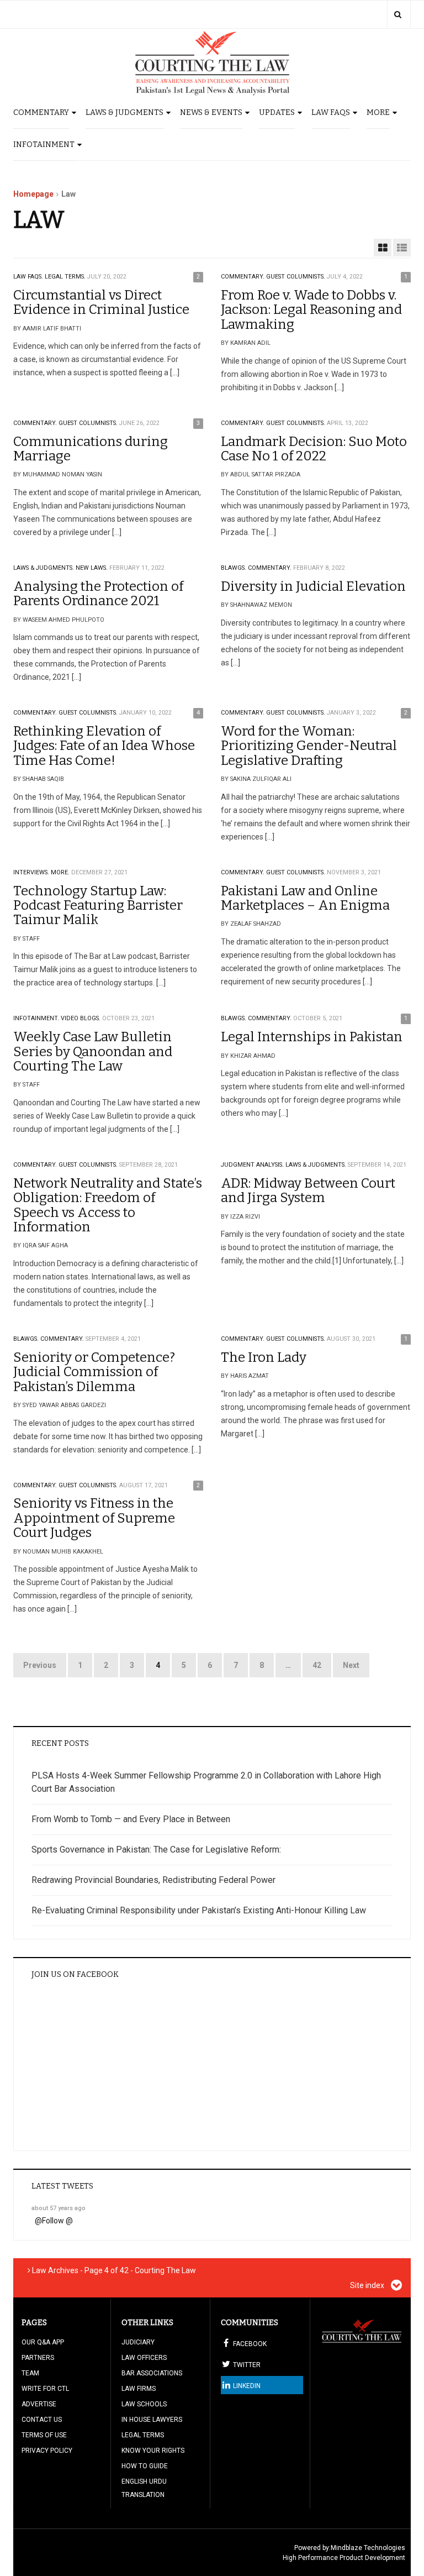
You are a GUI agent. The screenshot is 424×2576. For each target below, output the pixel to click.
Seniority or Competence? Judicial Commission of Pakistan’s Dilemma (94, 1372)
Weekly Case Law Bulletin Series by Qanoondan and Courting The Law (93, 1051)
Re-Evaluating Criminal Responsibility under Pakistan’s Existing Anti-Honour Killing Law (199, 1910)
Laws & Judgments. (44, 568)
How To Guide (145, 2466)
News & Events (211, 112)
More (378, 112)
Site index (368, 2285)
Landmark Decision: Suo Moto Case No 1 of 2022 (314, 449)
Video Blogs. (81, 1018)
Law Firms (139, 2389)
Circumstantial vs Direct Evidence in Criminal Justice (101, 302)
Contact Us (42, 2420)
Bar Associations (152, 2373)
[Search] (398, 14)
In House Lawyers (152, 2420)
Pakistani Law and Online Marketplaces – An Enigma (305, 898)
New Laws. (92, 568)
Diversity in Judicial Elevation (313, 586)
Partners (38, 2358)
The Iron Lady (264, 1357)
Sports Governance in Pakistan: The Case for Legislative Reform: (156, 1850)
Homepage (33, 194)
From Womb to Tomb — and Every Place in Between (131, 1819)
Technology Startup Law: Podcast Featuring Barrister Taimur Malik (98, 906)
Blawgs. (234, 568)
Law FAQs (331, 112)
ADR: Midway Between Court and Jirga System (308, 1190)
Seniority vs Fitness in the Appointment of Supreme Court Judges (94, 1518)
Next (351, 1665)
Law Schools (144, 2404)
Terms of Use (44, 2435)
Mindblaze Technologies (368, 2548)
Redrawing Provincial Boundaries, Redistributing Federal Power (153, 1880)
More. (60, 872)
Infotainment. (36, 1018)
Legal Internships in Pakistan (312, 1037)
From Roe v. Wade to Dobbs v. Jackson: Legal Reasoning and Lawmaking (311, 310)
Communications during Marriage (91, 449)
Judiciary (138, 2342)
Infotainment (44, 145)
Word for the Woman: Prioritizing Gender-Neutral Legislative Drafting (309, 746)
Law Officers (144, 2358)
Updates (277, 112)
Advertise (39, 2404)
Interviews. (31, 872)
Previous (40, 1665)
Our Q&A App (43, 2342)
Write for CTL (45, 2389)
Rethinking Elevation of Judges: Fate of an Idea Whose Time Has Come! (104, 746)
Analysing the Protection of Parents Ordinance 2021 (98, 594)
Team (30, 2373)
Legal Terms (143, 2435)
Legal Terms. (65, 277)
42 (317, 1665)
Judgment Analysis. (252, 1165)
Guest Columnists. (296, 277)
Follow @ (57, 2221)
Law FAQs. (28, 277)
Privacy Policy (47, 2451)
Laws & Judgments (124, 112)
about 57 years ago (59, 2208)
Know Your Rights (153, 2451)
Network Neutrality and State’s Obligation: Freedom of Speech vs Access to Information (108, 1205)
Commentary (41, 112)
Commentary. (243, 277)
